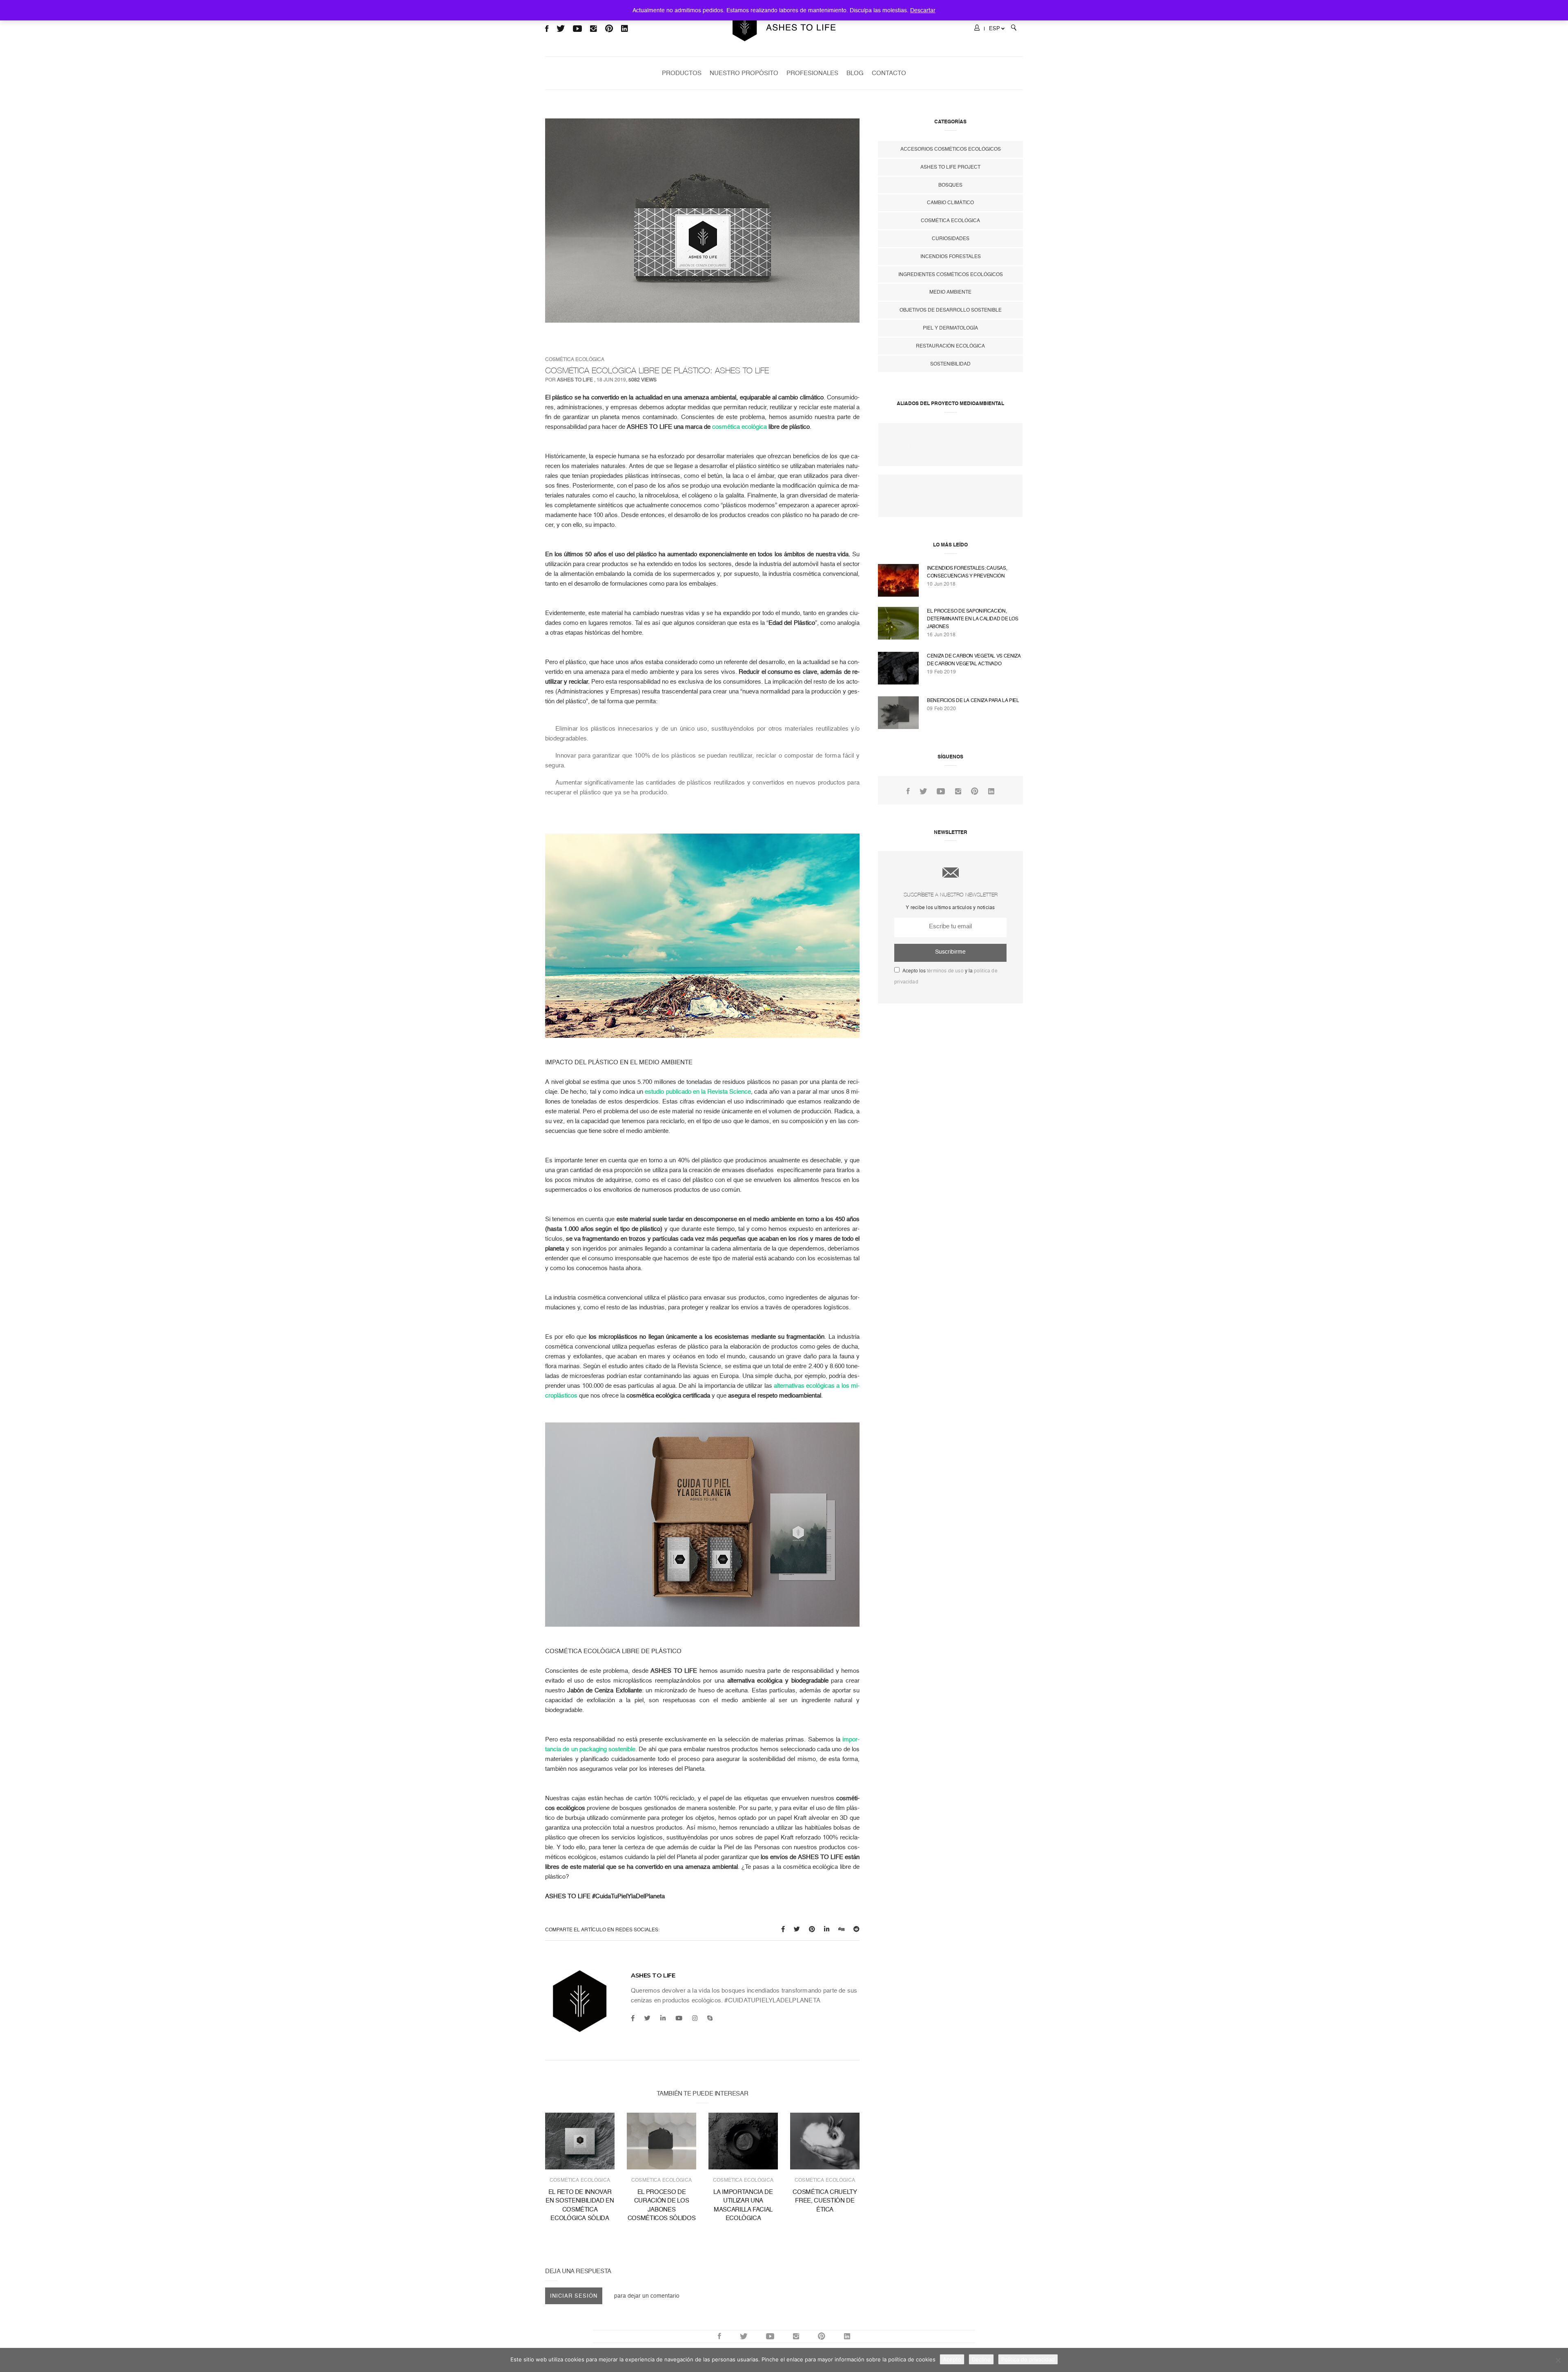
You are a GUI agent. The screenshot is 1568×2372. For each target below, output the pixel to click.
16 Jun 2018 (941, 635)
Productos (682, 73)
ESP (994, 28)
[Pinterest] (975, 791)
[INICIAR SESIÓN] (977, 29)
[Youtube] (679, 2018)
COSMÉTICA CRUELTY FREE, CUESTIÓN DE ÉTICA (825, 2201)
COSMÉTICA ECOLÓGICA (575, 359)
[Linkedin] (663, 2018)
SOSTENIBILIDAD (950, 364)
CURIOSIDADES (951, 239)
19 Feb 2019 (941, 672)
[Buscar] (1014, 29)
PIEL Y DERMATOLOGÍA (950, 328)
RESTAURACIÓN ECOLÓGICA (950, 346)
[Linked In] (991, 791)
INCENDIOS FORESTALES (951, 256)
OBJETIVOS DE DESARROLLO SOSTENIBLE (951, 310)
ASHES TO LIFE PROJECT (950, 167)
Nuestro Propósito (744, 73)
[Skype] (710, 2018)
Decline (981, 2359)
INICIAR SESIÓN (574, 2296)
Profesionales (812, 73)
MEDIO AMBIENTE (950, 292)
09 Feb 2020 (941, 709)
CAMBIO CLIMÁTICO (950, 203)
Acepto (952, 2359)
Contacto (889, 73)
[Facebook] (633, 2018)
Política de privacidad (1028, 2359)
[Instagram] (695, 2018)
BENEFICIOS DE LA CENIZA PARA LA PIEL (973, 700)
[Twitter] (647, 2018)
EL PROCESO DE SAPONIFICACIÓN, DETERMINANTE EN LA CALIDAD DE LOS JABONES (973, 619)
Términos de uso (945, 971)
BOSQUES (950, 185)
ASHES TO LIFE (575, 380)
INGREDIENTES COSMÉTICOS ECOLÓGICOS (951, 274)
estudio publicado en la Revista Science (698, 1092)
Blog (855, 73)
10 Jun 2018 (941, 584)
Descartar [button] (923, 10)
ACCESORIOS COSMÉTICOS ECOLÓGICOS (951, 149)
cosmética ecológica (739, 427)
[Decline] (1558, 2360)
